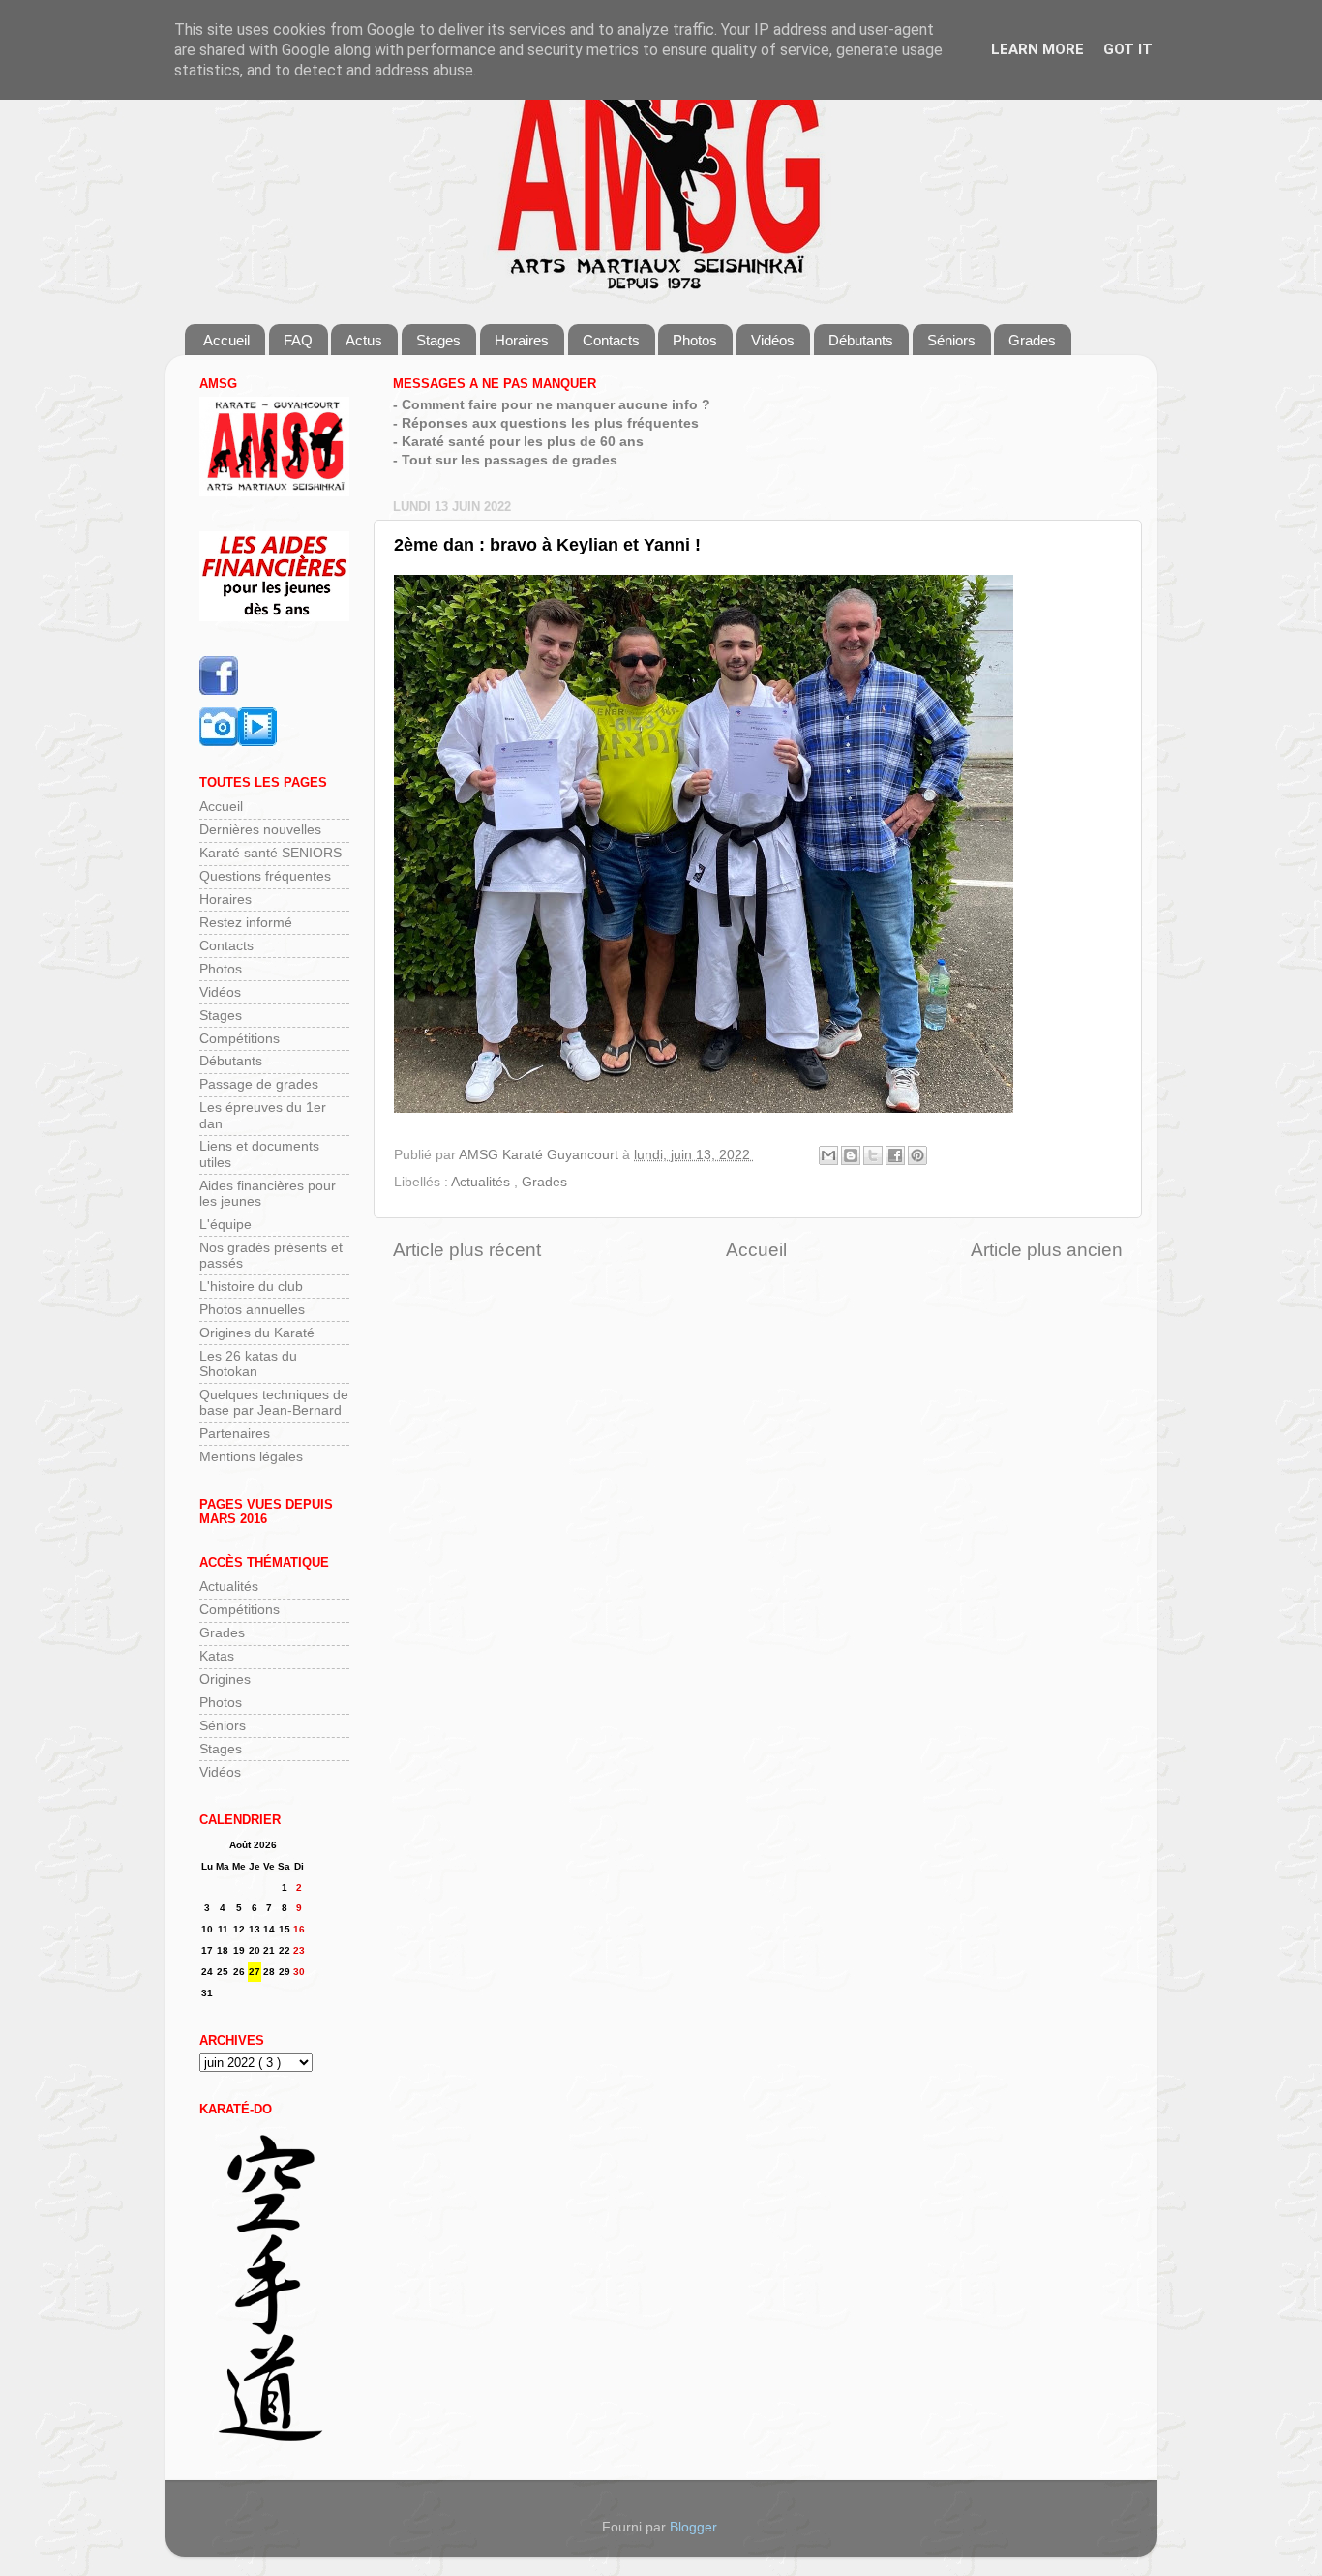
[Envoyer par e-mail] (828, 1155)
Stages (438, 340)
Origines (225, 1679)
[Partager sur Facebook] (895, 1155)
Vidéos (773, 340)
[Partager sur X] (873, 1155)
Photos (695, 340)
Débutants (861, 340)
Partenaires (235, 1434)
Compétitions (240, 1039)
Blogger (693, 2527)
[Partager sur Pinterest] (917, 1155)
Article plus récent (467, 1250)
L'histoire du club (251, 1287)
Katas (217, 1656)
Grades (1032, 340)
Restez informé (246, 923)
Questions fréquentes (265, 876)
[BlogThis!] (851, 1155)
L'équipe (225, 1225)
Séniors (951, 340)
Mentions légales (251, 1457)
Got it (1128, 49)
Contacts (611, 340)
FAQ (298, 340)
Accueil (226, 340)
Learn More (1037, 49)
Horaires (522, 340)
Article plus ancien (1047, 1250)
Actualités (482, 1182)
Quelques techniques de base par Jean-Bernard (274, 1403)
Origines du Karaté (257, 1333)
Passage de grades (259, 1084)
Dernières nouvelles (260, 830)
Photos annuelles (252, 1310)
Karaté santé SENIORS (270, 853)
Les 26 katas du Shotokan (248, 1364)
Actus (364, 340)
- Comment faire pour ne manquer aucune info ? (552, 405)
